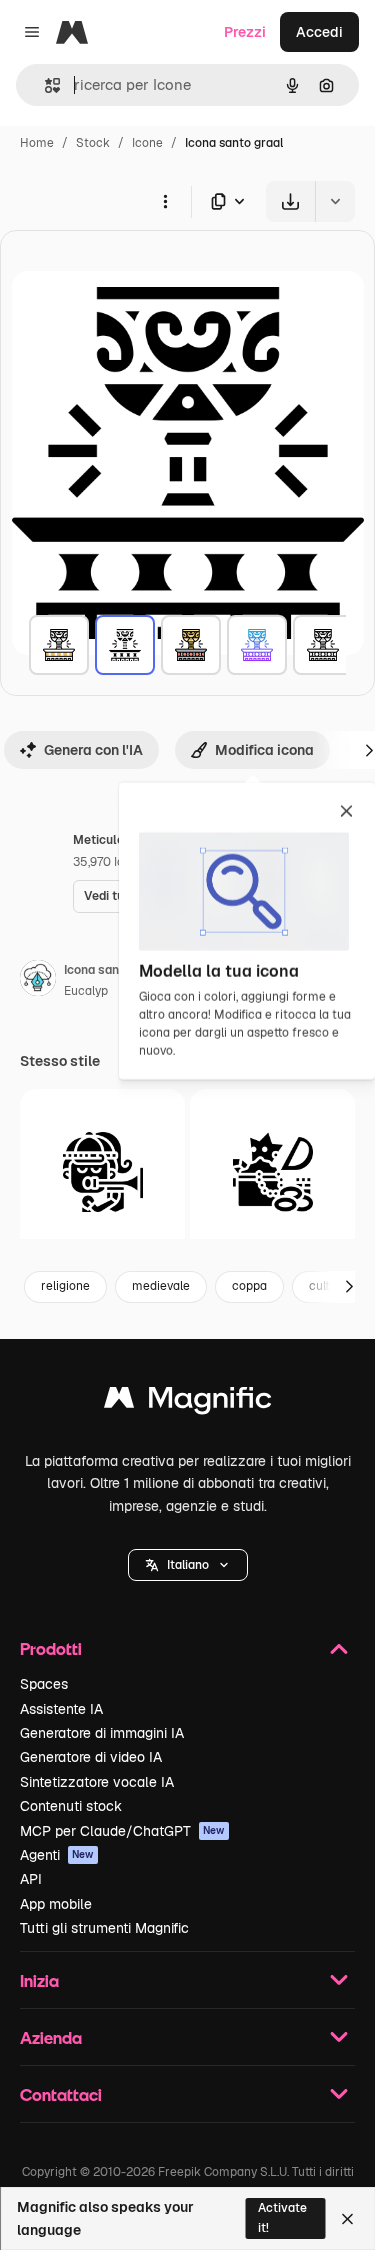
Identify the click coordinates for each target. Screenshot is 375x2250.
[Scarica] (290, 201)
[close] (346, 813)
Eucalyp (86, 991)
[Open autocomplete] (44, 85)
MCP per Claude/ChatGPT (122, 1831)
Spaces (44, 1684)
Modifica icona (264, 750)
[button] (188, 1565)
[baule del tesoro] (272, 1171)
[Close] (347, 2219)
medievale (161, 1286)
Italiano (188, 1565)
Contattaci (61, 2094)
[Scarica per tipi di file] (229, 201)
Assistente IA (61, 1709)
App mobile (56, 1904)
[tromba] (102, 1171)
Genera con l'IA (93, 750)
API (31, 1879)
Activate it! (282, 2217)
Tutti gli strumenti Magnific (104, 1928)
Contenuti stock (71, 1806)
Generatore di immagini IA (102, 1733)
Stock (93, 143)
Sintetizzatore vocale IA (97, 1782)
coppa (249, 1286)
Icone (147, 143)
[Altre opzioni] (165, 201)
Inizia (39, 1980)
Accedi (319, 32)
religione (65, 1286)
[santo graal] (59, 645)
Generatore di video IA (91, 1757)
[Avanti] (349, 1287)
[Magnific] (188, 1402)
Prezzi (245, 32)
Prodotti (51, 1648)
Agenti (57, 1855)
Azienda (51, 2037)
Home (37, 143)
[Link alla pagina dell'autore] (38, 981)
